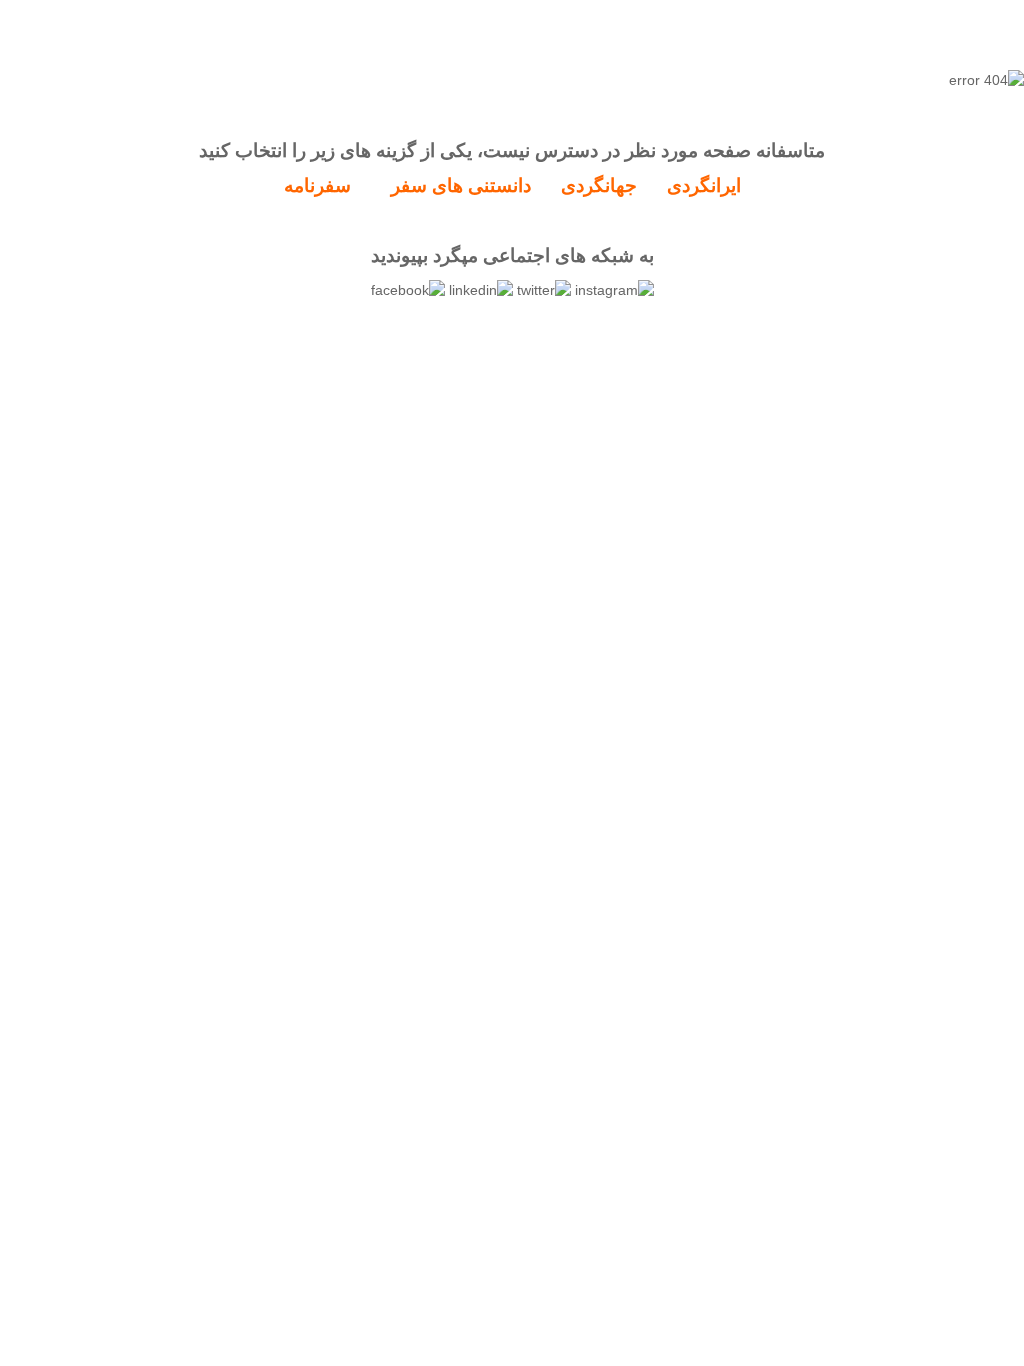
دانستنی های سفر (461, 185)
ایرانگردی (704, 185)
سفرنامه (317, 185)
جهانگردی (599, 185)
